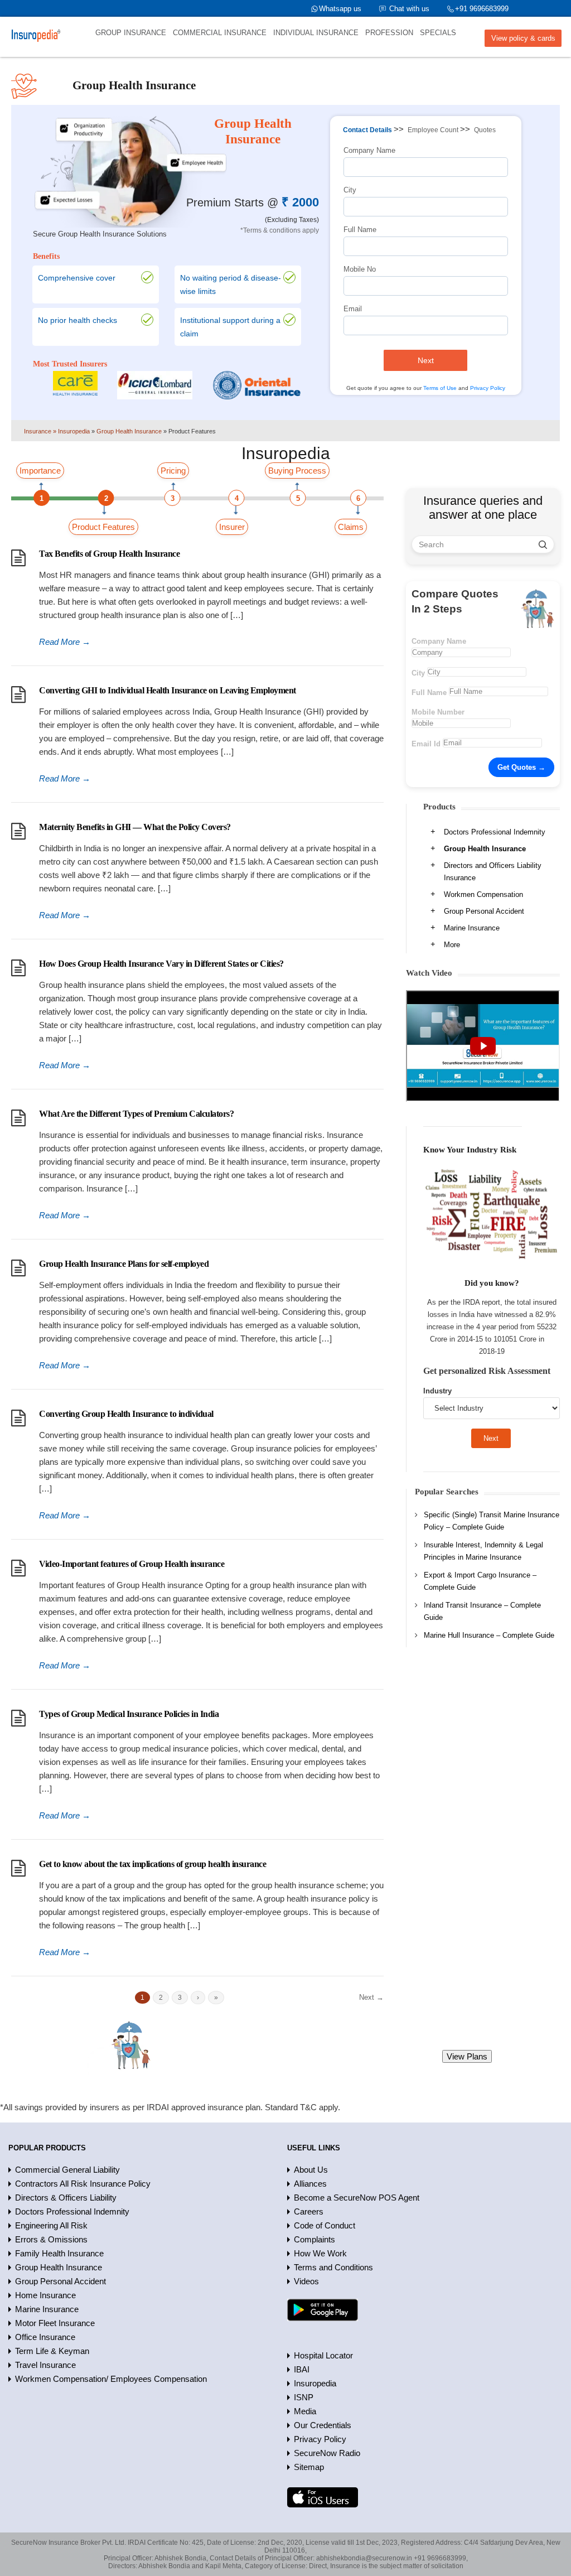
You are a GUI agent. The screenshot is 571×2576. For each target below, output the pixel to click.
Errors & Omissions (51, 2239)
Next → (371, 1997)
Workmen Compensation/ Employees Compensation (111, 2379)
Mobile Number (438, 712)
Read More (65, 642)
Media (305, 2411)
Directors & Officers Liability (66, 2198)
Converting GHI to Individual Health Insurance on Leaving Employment (168, 690)
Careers (309, 2211)
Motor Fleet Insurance (55, 2323)
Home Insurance (45, 2295)
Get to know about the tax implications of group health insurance (153, 1864)
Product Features (103, 527)
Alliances (310, 2184)
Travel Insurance (45, 2365)
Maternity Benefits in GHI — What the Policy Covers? (135, 827)
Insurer (232, 527)
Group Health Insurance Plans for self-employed (124, 1264)
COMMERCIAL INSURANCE (220, 33)
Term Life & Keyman (52, 2351)
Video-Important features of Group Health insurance (132, 1564)
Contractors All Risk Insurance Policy (83, 2184)
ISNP (304, 2397)
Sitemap (309, 2467)
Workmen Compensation (483, 894)
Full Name (360, 230)
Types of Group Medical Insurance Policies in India (129, 1714)
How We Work (320, 2253)
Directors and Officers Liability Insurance (493, 872)
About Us (311, 2170)
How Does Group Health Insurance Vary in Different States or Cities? (161, 964)
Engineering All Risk (51, 2225)
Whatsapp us (340, 9)
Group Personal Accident (484, 911)
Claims (351, 527)
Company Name (369, 150)
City (350, 190)
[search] (543, 544)
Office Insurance (45, 2337)
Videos (306, 2281)
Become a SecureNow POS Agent (357, 2198)
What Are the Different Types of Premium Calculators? (136, 1114)
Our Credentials (323, 2425)
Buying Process (297, 471)
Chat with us (409, 9)
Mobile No (360, 269)
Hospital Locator (323, 2355)
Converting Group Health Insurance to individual (126, 1414)
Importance (40, 471)
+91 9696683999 (482, 9)
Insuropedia (315, 2383)
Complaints (314, 2239)
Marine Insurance (472, 928)
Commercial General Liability (67, 2170)
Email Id (426, 744)
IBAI (302, 2369)
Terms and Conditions (333, 2267)
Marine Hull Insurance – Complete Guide (489, 1635)
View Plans (467, 2056)
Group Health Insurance (485, 849)
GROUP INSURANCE (131, 33)
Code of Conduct (325, 2225)
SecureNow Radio (327, 2453)
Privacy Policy (488, 388)
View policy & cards (523, 38)
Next (426, 360)
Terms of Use (440, 388)
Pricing (173, 471)
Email (353, 309)
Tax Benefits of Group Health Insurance (109, 554)
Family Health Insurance (59, 2253)
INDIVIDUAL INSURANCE (316, 33)
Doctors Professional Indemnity (495, 832)
